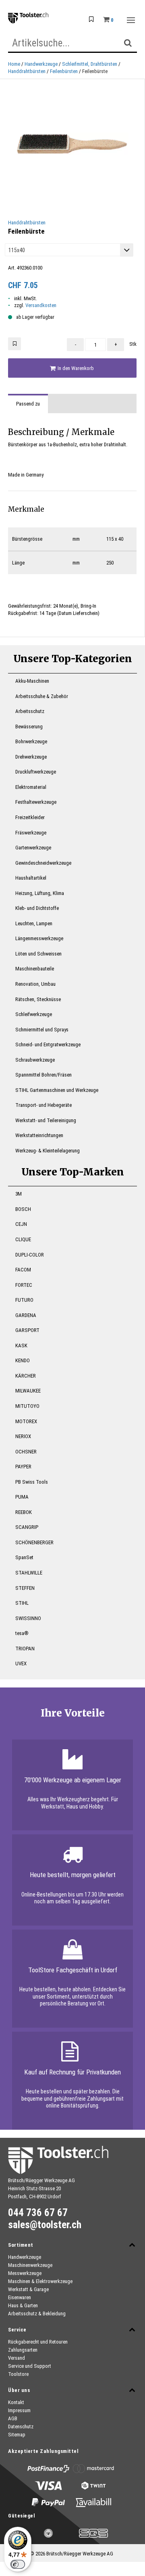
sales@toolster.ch (45, 2225)
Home (14, 64)
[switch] (18, 2564)
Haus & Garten (23, 2305)
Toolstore (18, 2374)
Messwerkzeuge (25, 2273)
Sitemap (17, 2435)
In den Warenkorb (75, 368)
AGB (13, 2418)
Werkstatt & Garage (28, 2289)
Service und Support (30, 2366)
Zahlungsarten (23, 2350)
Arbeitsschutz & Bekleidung (37, 2314)
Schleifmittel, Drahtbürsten (90, 64)
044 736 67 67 (38, 2213)
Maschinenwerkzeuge (30, 2265)
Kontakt (16, 2402)
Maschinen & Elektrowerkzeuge (40, 2281)
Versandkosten (41, 305)
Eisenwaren (20, 2297)
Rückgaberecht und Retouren (38, 2342)
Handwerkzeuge (41, 64)
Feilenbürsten (64, 71)
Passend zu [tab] (28, 404)
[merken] (14, 344)
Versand (17, 2358)
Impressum (19, 2410)
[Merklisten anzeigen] (91, 20)
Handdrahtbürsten (27, 71)
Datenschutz (21, 2426)
